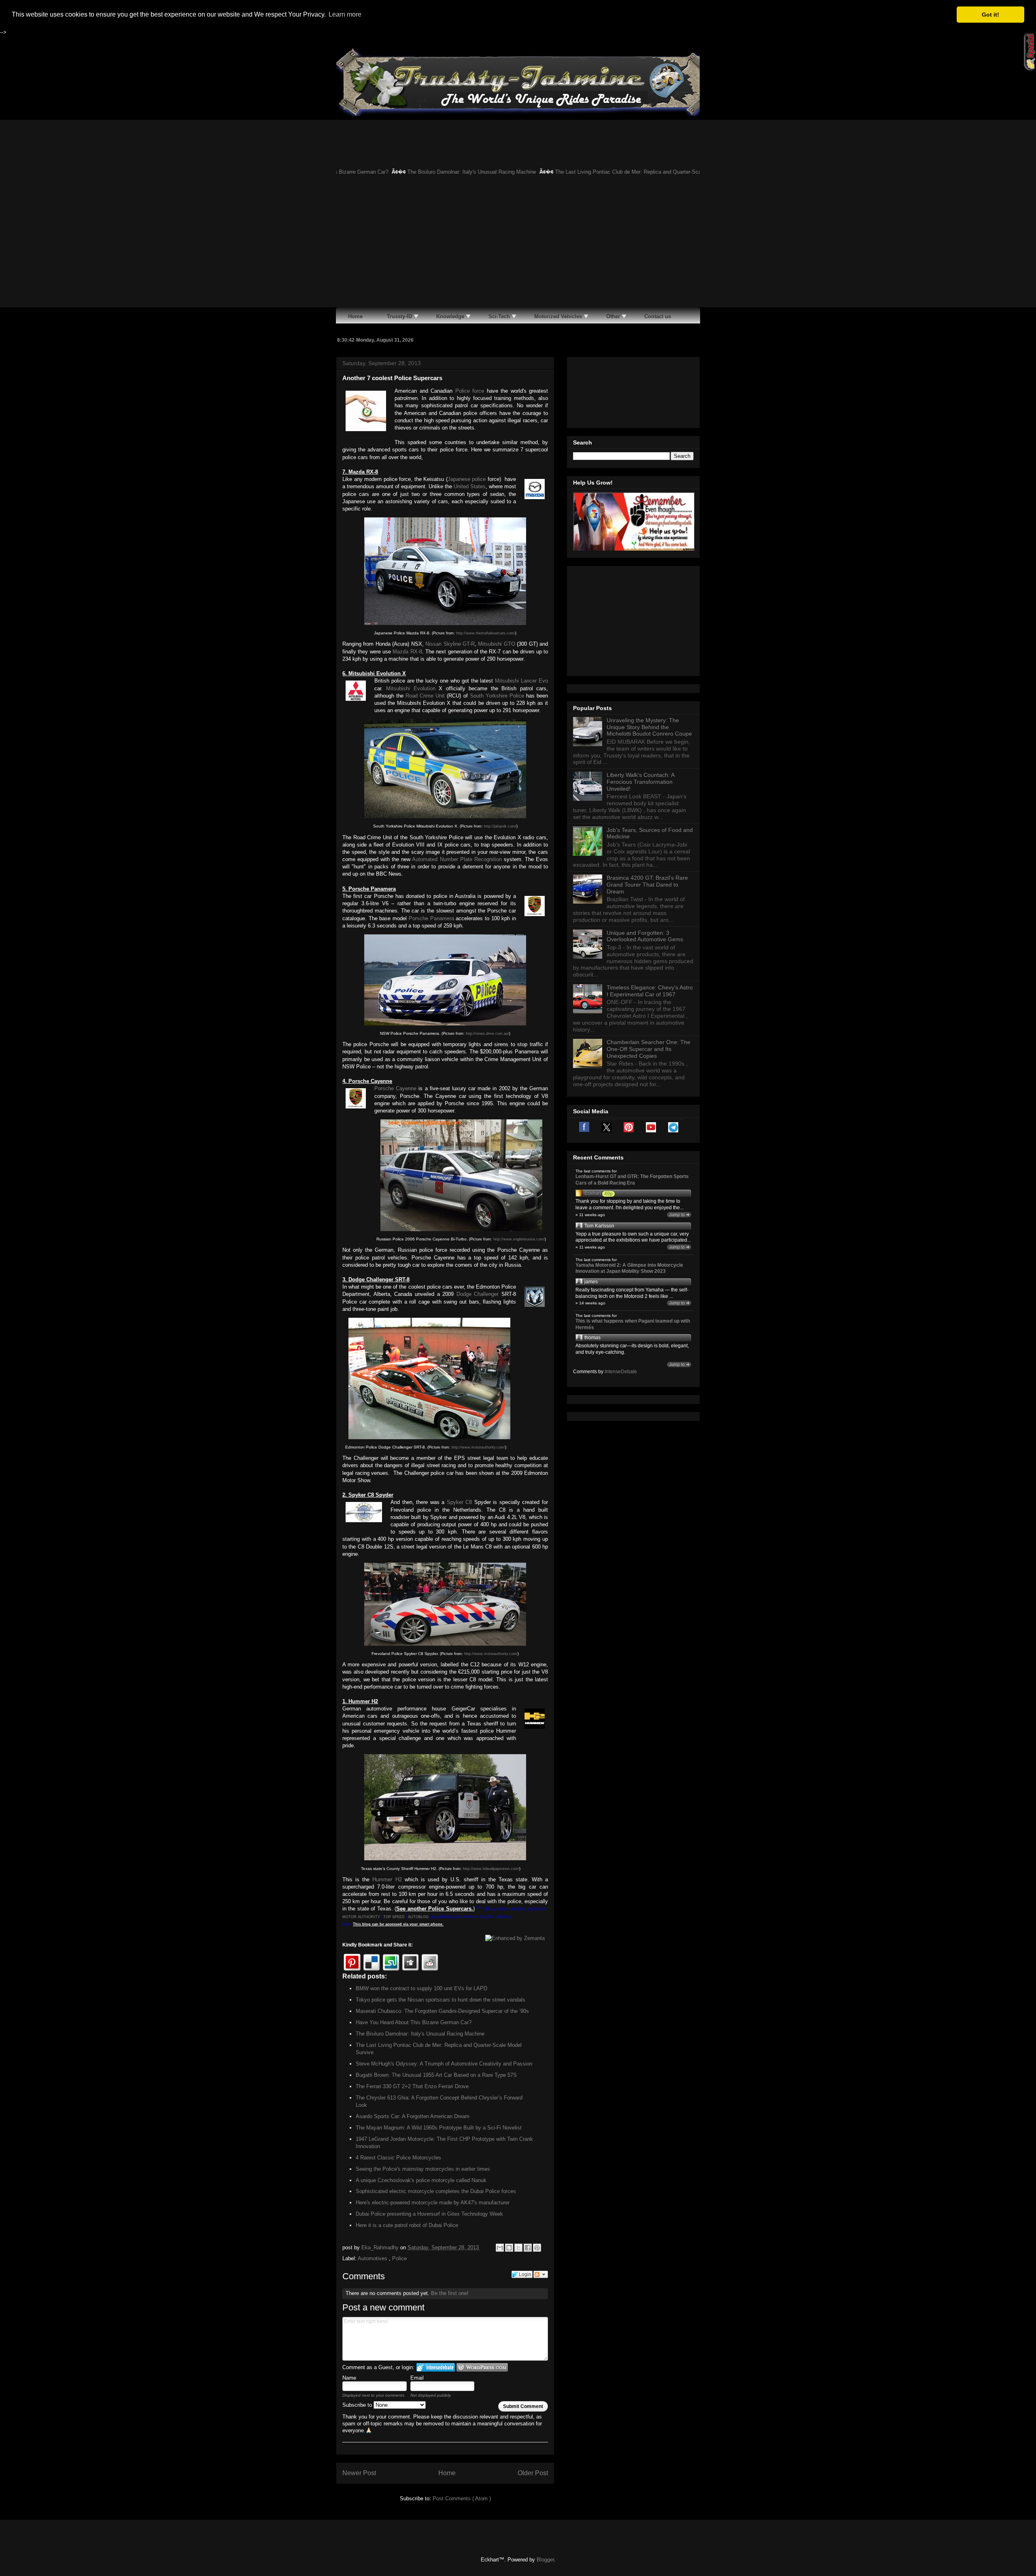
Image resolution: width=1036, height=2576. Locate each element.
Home (447, 2473)
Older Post (533, 2473)
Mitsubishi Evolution (411, 688)
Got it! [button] (990, 15)
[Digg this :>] (410, 1962)
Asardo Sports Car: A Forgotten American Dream (413, 2116)
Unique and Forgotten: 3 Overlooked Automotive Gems (645, 936)
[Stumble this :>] (391, 1962)
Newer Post (359, 2473)
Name (349, 2378)
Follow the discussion (541, 2274)
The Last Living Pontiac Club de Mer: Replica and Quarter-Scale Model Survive (568, 172)
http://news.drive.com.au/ (487, 1034)
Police (399, 2258)
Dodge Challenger (478, 1294)
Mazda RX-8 (407, 652)
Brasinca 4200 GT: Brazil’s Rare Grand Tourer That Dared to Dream (647, 885)
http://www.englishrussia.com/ (519, 1239)
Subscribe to (358, 2405)
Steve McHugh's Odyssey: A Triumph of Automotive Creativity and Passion (444, 2064)
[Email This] (500, 2248)
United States (470, 486)
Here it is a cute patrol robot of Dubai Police (407, 2225)
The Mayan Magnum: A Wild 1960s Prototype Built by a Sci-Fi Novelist (439, 2128)
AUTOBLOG (418, 1917)
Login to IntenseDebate (436, 2367)
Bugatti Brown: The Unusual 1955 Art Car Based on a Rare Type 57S (436, 2075)
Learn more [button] (345, 14)
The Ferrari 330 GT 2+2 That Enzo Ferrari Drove (412, 2086)
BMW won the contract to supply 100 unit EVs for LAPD (421, 1988)
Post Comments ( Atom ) (462, 2498)
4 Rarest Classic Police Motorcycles (398, 2158)
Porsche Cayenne (395, 1088)
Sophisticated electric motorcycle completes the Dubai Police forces (436, 2191)
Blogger (545, 2560)
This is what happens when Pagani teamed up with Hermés (633, 1324)
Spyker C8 (460, 1502)
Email (417, 2378)
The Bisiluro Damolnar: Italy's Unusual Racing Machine (392, 172)
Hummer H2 (387, 1879)
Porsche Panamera (431, 918)
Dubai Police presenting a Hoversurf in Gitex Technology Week (429, 2214)
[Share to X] (518, 2248)
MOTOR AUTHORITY (361, 1917)
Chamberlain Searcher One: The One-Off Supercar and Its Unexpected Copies (649, 1049)
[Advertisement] (518, 247)
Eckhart (593, 1193)
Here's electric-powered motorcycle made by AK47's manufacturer (433, 2203)
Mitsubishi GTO (496, 644)
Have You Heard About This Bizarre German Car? (414, 2022)
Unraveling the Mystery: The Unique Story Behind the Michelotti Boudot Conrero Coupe (649, 727)
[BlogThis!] (509, 2248)
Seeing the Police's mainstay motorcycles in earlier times (423, 2169)
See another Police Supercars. (434, 1909)
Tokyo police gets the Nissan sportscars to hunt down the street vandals (441, 2000)
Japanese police (467, 479)
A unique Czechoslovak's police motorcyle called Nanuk (421, 2180)
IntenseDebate (621, 1372)
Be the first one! (450, 2293)
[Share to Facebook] (528, 2248)
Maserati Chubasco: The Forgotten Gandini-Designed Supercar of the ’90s (442, 2011)
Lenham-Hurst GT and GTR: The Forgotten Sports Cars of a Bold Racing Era (632, 1180)
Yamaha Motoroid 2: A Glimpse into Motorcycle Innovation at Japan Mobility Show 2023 (629, 1268)
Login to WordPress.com (482, 2367)
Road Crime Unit (425, 696)
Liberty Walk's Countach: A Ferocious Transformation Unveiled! (640, 782)
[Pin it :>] (352, 1962)
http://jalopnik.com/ (500, 826)
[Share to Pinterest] (537, 2248)
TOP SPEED (394, 1917)
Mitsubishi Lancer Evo (521, 681)
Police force (470, 391)
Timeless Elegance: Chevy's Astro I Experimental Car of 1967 (650, 991)
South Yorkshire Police (497, 696)
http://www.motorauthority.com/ (478, 1447)
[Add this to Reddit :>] (430, 1962)
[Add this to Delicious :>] (372, 1962)
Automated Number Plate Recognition (457, 859)
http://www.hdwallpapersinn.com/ (491, 1869)
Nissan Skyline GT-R (450, 644)
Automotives (373, 2258)
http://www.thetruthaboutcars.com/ (486, 633)
